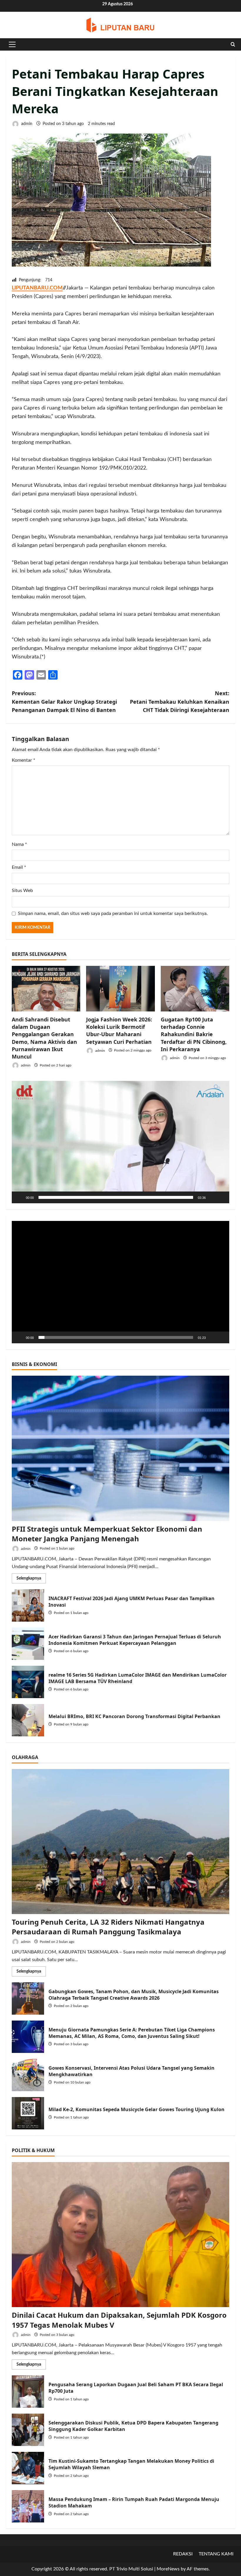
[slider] (116, 1197)
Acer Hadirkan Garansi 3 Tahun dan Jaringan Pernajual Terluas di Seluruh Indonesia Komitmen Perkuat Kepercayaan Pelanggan (28, 1644)
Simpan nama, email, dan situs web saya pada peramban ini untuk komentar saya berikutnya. (113, 913)
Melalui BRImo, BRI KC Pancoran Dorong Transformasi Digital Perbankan (28, 1720)
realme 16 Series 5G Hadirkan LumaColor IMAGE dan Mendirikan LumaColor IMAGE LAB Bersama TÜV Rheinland (28, 1682)
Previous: (64, 702)
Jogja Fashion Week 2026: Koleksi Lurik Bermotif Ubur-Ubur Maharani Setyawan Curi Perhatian (119, 1031)
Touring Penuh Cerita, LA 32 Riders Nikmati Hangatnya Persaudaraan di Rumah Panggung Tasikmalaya (108, 1927)
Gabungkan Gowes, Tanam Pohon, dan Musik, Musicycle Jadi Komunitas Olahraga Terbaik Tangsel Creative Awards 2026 (28, 1998)
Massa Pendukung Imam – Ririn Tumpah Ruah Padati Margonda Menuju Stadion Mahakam (28, 2506)
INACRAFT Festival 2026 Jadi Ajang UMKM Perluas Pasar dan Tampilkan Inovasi (28, 1605)
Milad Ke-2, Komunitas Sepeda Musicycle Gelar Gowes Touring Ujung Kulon (28, 2113)
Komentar (24, 760)
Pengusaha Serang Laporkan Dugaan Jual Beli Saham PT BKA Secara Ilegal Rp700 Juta (28, 2392)
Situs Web (22, 891)
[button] (12, 44)
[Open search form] (233, 44)
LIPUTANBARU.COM (37, 288)
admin (26, 124)
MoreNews (168, 2569)
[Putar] (19, 1197)
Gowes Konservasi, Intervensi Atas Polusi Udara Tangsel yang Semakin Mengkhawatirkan (28, 2075)
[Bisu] (212, 1197)
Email (19, 867)
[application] (120, 1142)
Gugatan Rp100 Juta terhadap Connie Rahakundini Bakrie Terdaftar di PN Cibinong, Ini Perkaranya (194, 1034)
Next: (180, 702)
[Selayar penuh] (222, 1197)
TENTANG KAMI (216, 2554)
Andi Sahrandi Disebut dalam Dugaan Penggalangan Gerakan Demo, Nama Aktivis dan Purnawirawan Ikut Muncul (44, 1038)
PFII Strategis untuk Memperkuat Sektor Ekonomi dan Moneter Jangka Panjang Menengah (107, 1534)
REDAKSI (183, 2554)
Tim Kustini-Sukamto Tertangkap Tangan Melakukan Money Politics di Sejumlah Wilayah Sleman (28, 2468)
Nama (19, 844)
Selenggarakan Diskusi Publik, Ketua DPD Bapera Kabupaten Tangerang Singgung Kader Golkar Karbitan (28, 2430)
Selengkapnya (31, 1580)
